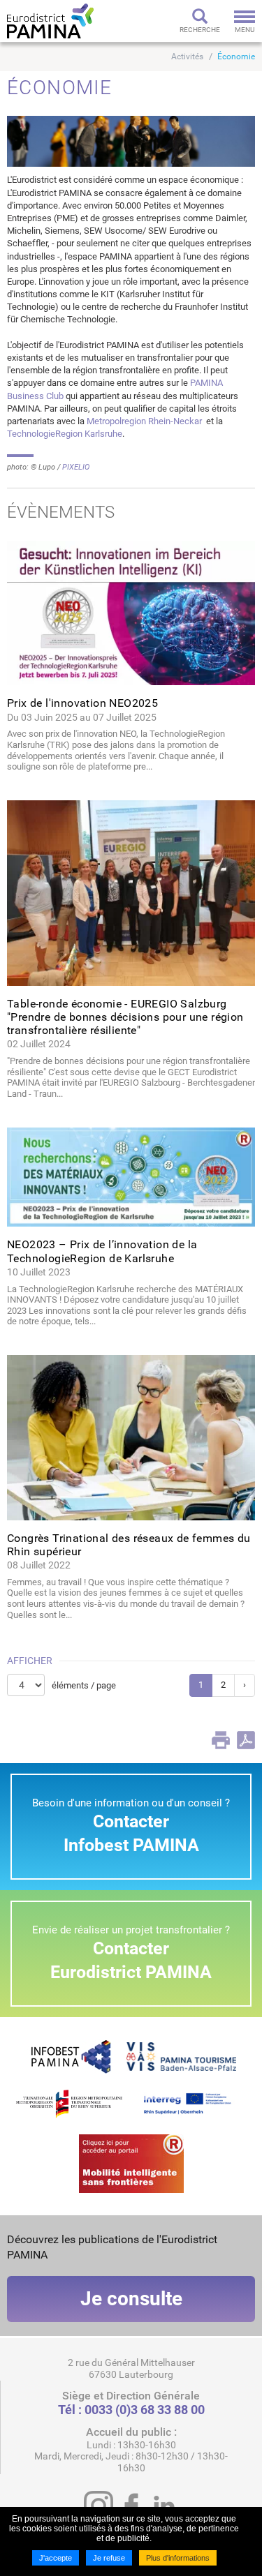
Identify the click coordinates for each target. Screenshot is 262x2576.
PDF (246, 1740)
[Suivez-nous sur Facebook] (131, 2506)
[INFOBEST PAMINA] (69, 2056)
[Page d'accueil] (50, 21)
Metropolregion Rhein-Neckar (145, 421)
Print (221, 1740)
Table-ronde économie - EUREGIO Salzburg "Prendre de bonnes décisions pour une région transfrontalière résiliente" (125, 1017)
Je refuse (109, 2558)
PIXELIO (76, 467)
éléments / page (84, 1685)
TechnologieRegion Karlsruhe (65, 434)
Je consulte (131, 2299)
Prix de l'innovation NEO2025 (82, 703)
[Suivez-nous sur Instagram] (99, 2506)
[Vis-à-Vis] (181, 2056)
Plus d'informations (178, 2558)
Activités (187, 57)
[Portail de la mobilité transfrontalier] (131, 2163)
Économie (236, 57)
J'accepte (56, 2558)
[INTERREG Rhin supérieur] (194, 2103)
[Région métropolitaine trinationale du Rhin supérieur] (69, 2103)
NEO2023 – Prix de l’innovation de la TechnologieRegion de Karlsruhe (102, 1251)
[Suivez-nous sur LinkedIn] (164, 2506)
